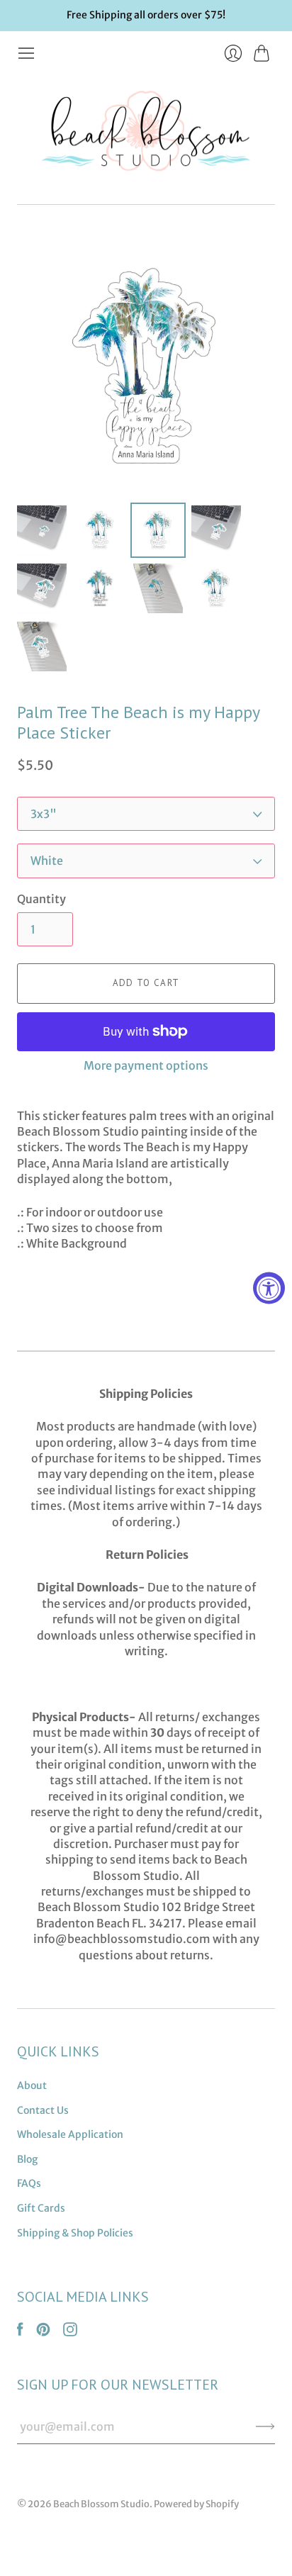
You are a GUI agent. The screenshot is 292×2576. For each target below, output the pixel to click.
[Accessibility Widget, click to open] (269, 1288)
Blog (27, 2159)
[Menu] (26, 53)
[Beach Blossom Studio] (146, 134)
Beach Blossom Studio (101, 2504)
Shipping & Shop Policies (75, 2233)
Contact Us (43, 2110)
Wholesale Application (70, 2134)
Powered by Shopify (196, 2504)
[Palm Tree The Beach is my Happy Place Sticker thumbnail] (42, 530)
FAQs (29, 2183)
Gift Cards (41, 2208)
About (32, 2085)
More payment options (146, 1065)
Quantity (41, 899)
